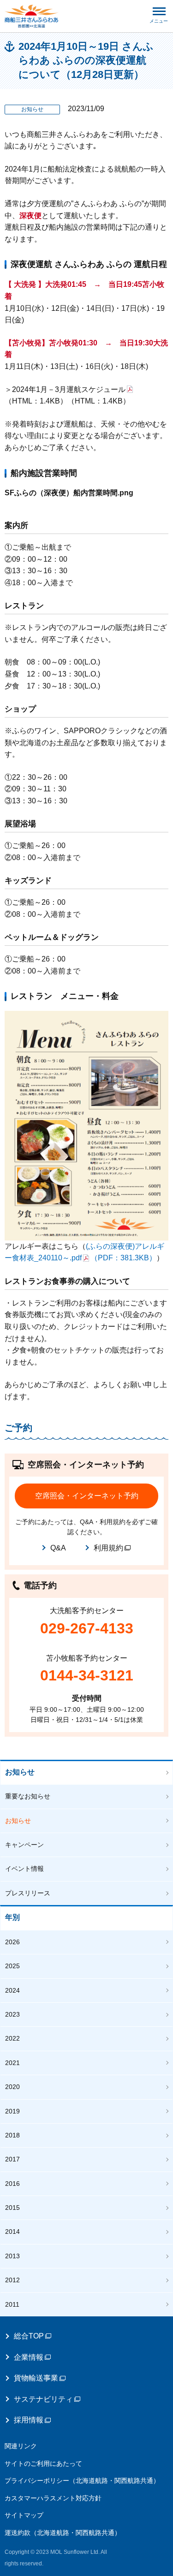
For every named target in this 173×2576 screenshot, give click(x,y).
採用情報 (29, 2420)
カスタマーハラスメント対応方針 (53, 2498)
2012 (12, 2280)
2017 (12, 2159)
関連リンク (21, 2446)
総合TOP (29, 2336)
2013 (12, 2256)
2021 (12, 2063)
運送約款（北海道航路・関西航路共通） (63, 2533)
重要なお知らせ (28, 1796)
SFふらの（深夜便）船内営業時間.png (69, 493)
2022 (12, 2038)
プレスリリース (28, 1893)
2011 (12, 2304)
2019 (12, 2111)
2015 (12, 2208)
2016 (12, 2184)
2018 (12, 2135)
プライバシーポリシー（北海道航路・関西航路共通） (82, 2481)
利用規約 (108, 1548)
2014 (12, 2232)
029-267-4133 (87, 1628)
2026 (12, 1942)
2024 (12, 1990)
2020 (12, 2087)
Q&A (58, 1548)
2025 (12, 1966)
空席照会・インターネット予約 (87, 1496)
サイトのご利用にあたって (43, 2463)
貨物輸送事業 (36, 2378)
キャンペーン (24, 1845)
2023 (12, 2014)
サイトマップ (24, 2515)
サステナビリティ (43, 2399)
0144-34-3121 (87, 1675)
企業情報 (29, 2357)
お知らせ (20, 1772)
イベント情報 (24, 1869)
